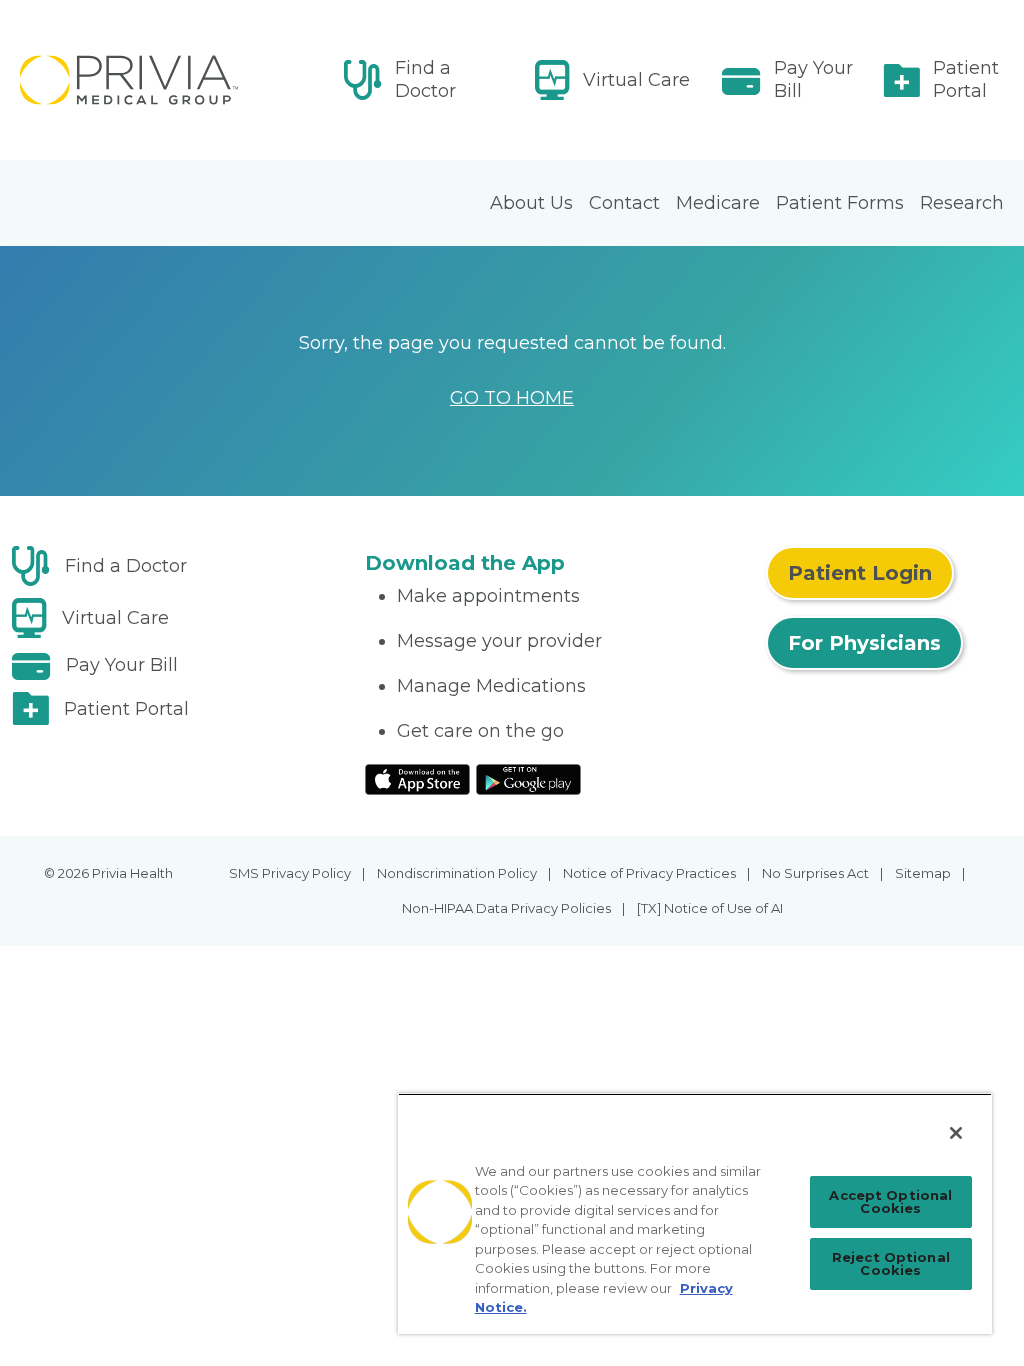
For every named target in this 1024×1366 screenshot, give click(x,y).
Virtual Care (636, 80)
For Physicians (864, 643)
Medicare (718, 203)
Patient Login (860, 573)
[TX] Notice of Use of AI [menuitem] (710, 908)
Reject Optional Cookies (891, 1263)
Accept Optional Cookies (890, 1201)
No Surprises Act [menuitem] (815, 873)
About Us (531, 203)
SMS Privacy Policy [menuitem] (290, 873)
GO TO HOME (512, 398)
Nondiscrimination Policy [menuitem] (457, 873)
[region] (695, 1213)
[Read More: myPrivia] (176, 80)
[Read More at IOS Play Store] (417, 778)
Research (962, 203)
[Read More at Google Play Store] (528, 778)
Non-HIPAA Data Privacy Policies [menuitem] (506, 908)
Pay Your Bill (813, 79)
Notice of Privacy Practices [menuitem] (649, 873)
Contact (624, 203)
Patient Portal (966, 79)
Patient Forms (840, 203)
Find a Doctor (425, 79)
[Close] (956, 1133)
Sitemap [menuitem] (923, 873)
